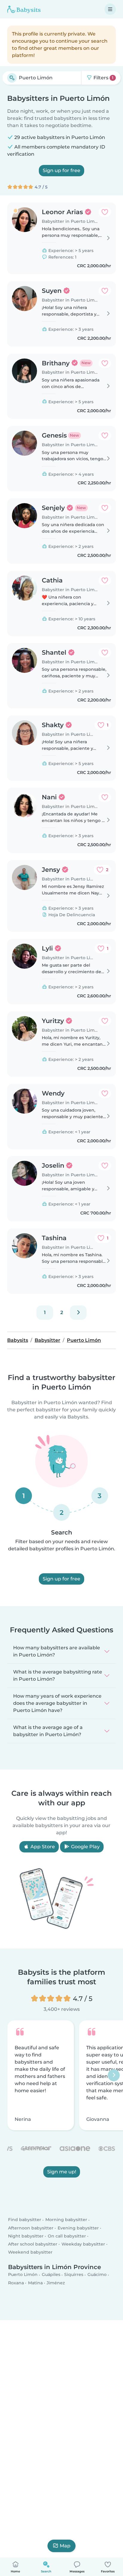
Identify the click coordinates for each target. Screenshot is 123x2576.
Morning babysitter (66, 2220)
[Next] (78, 1313)
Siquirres (74, 2274)
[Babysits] (24, 9)
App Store (42, 1847)
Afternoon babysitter (31, 2228)
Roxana (16, 2283)
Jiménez (56, 2283)
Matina (35, 2283)
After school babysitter (33, 2244)
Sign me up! (62, 2172)
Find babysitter (25, 2220)
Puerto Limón (23, 2274)
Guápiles (51, 2274)
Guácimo (97, 2274)
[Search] (12, 78)
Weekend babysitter (30, 2252)
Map (65, 2546)
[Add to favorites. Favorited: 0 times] (105, 212)
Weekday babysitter (83, 2244)
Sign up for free (61, 170)
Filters (103, 78)
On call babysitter (67, 2236)
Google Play (85, 1847)
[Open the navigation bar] (110, 9)
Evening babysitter (78, 2228)
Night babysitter (26, 2236)
